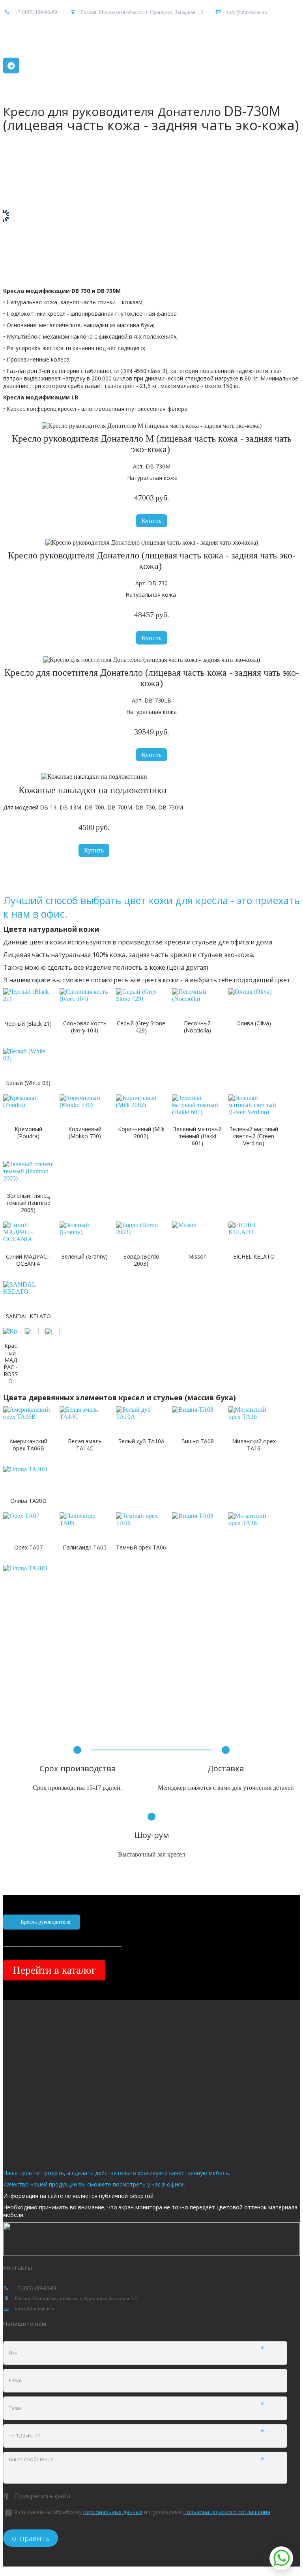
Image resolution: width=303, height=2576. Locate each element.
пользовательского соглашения (227, 2512)
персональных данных (113, 2512)
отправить (31, 2538)
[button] (151, 521)
